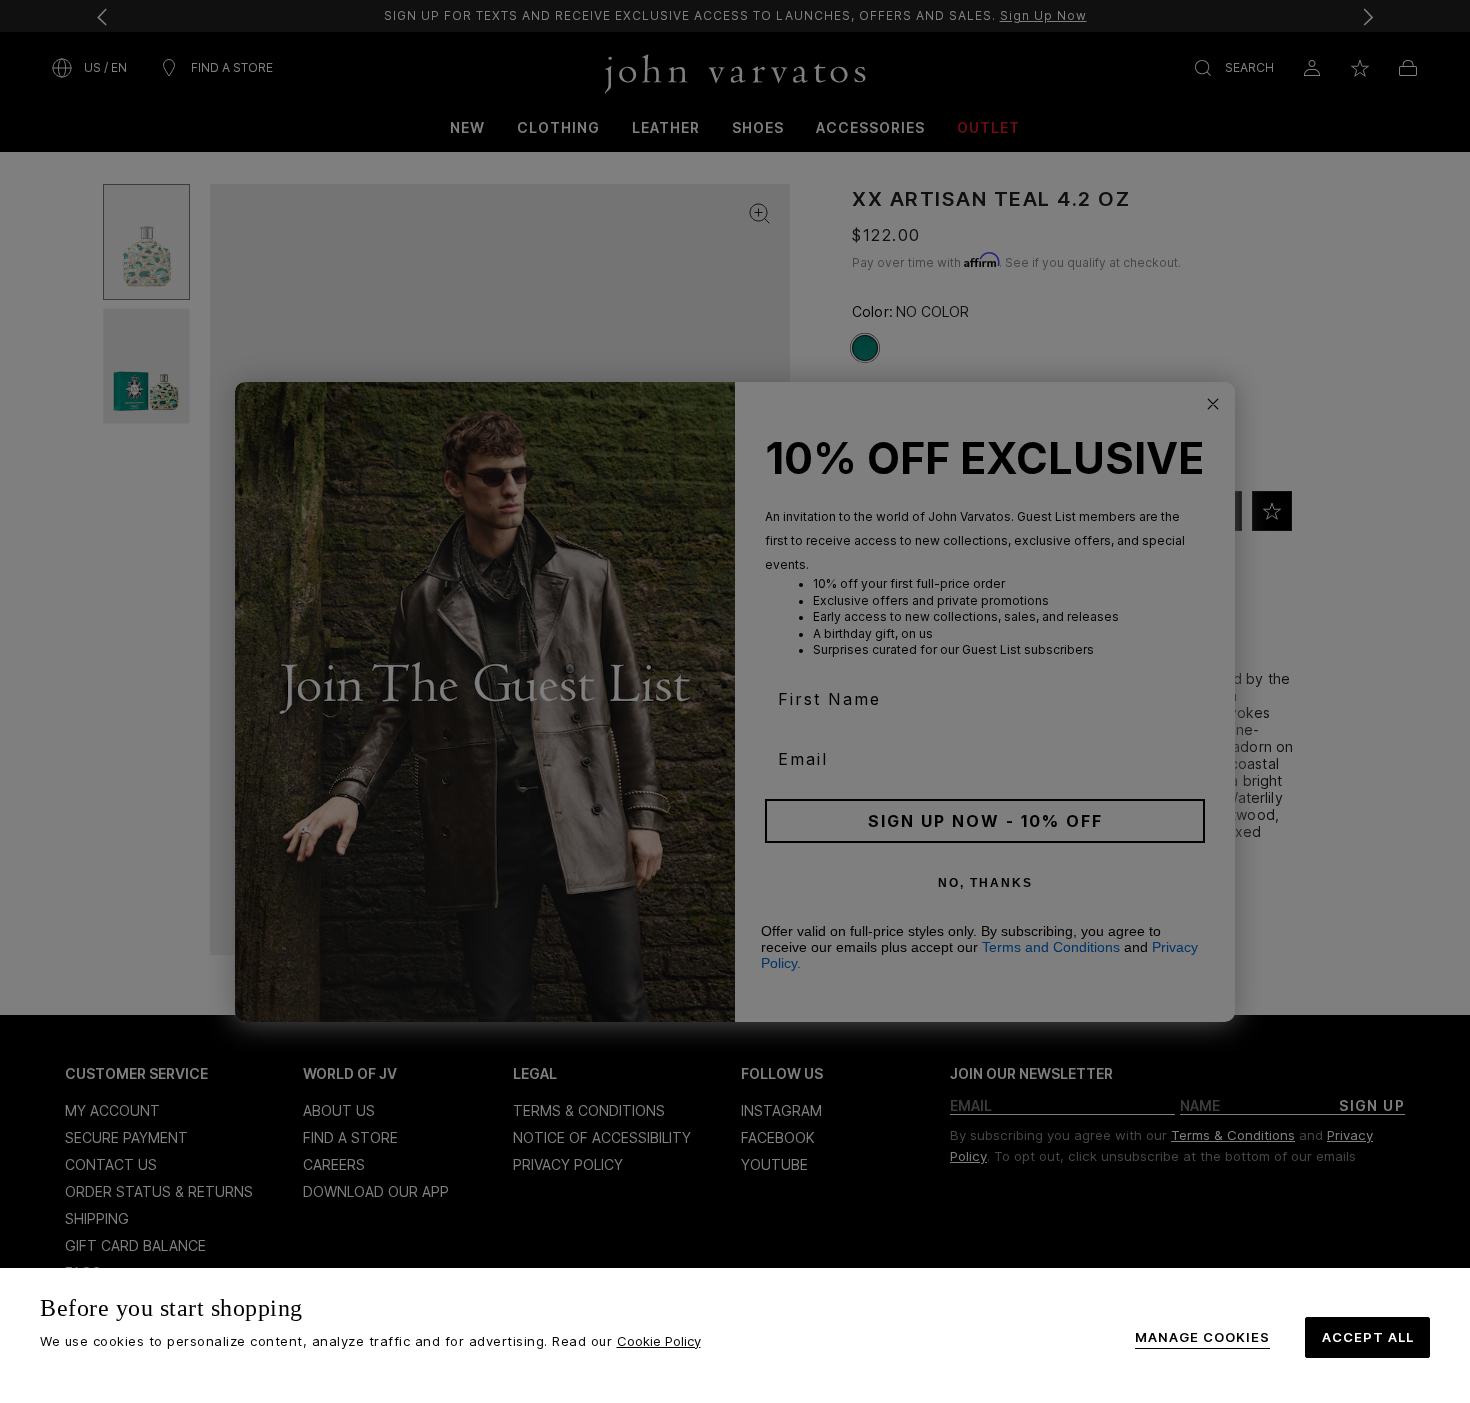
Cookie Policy (659, 1341)
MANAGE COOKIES (1202, 1337)
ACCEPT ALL (1368, 1337)
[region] (735, 1335)
